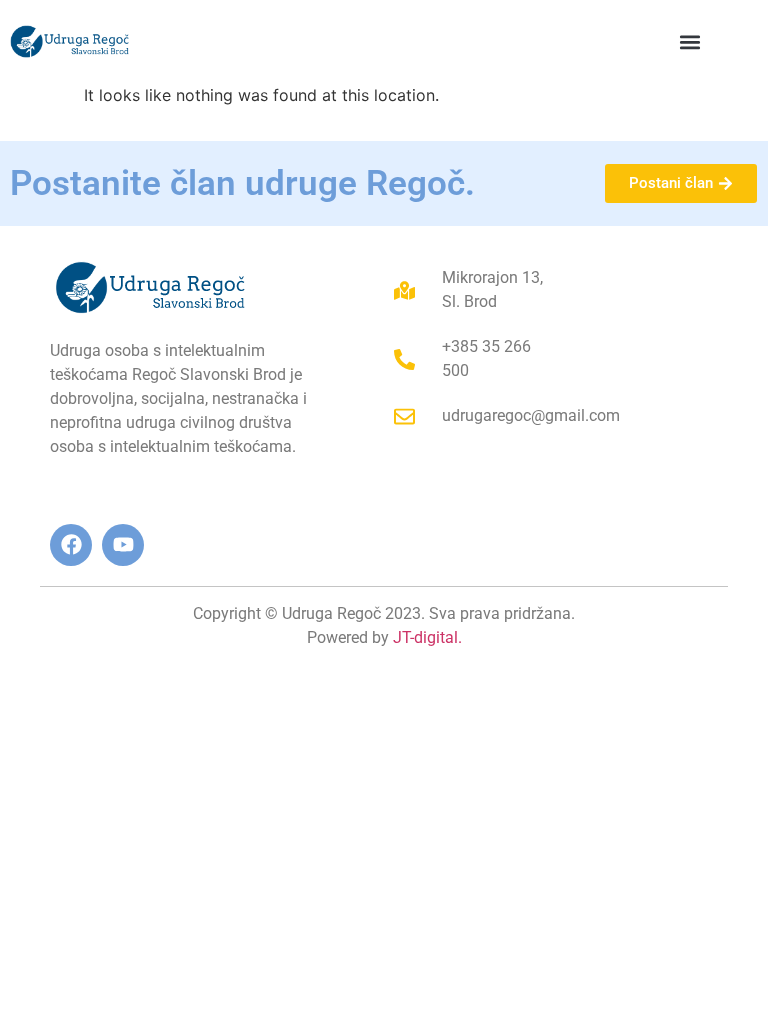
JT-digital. (427, 637)
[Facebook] (71, 545)
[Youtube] (123, 545)
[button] (689, 41)
